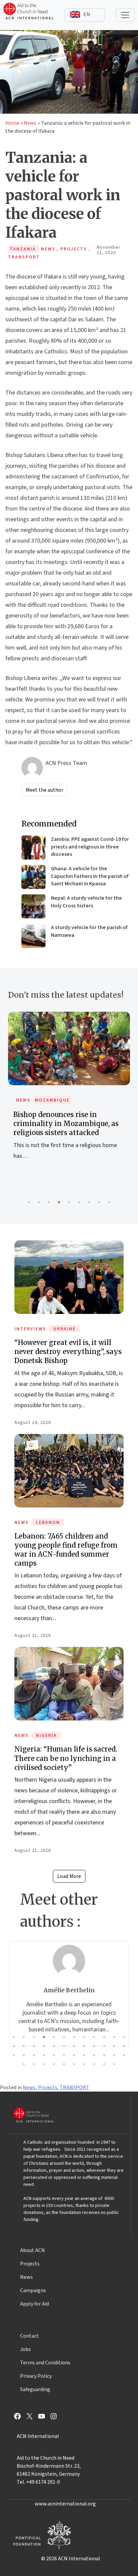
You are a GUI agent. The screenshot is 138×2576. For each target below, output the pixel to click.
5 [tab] (69, 1202)
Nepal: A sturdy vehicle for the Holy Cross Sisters (86, 902)
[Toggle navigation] (125, 15)
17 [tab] (54, 2046)
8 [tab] (99, 1202)
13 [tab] (14, 2046)
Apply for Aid (34, 2304)
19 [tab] (74, 2046)
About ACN (32, 2250)
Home (12, 123)
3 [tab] (49, 1202)
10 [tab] (104, 2037)
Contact (29, 2336)
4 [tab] (59, 1202)
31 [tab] (74, 2055)
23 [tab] (114, 2046)
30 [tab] (64, 2055)
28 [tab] (44, 2055)
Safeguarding (35, 2389)
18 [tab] (64, 2046)
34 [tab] (104, 2055)
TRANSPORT (75, 2088)
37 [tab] (24, 2064)
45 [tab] (104, 2064)
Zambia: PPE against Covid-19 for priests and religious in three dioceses (90, 847)
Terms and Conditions (45, 2363)
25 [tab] (14, 2055)
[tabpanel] (69, 1093)
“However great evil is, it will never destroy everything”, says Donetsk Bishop (68, 1352)
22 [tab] (104, 2046)
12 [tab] (124, 2037)
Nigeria (46, 1735)
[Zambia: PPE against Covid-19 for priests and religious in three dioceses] (33, 848)
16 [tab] (44, 2046)
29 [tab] (54, 2055)
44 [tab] (94, 2064)
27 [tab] (34, 2055)
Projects (48, 2088)
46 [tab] (114, 2064)
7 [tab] (89, 1202)
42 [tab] (74, 2064)
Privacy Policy (36, 2376)
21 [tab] (94, 2046)
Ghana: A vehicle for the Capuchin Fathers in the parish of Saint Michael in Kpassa (90, 876)
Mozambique (52, 1100)
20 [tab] (84, 2046)
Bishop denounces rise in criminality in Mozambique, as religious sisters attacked (66, 1124)
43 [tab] (84, 2064)
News (30, 123)
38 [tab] (34, 2064)
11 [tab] (114, 2037)
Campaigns (33, 2290)
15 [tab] (34, 2046)
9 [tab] (109, 1202)
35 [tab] (114, 2055)
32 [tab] (84, 2055)
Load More (69, 1876)
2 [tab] (39, 1202)
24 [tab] (124, 2046)
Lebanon (48, 1523)
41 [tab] (64, 2064)
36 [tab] (124, 2055)
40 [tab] (54, 2064)
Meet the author (45, 790)
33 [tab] (94, 2055)
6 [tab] (79, 1202)
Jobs (25, 2349)
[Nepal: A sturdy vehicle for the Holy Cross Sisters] (33, 906)
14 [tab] (24, 2046)
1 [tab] (29, 1202)
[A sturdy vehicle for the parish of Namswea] (33, 936)
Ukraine (64, 1329)
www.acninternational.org (65, 2504)
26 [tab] (24, 2055)
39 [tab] (44, 2064)
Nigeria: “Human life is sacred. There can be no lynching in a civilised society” (66, 1758)
